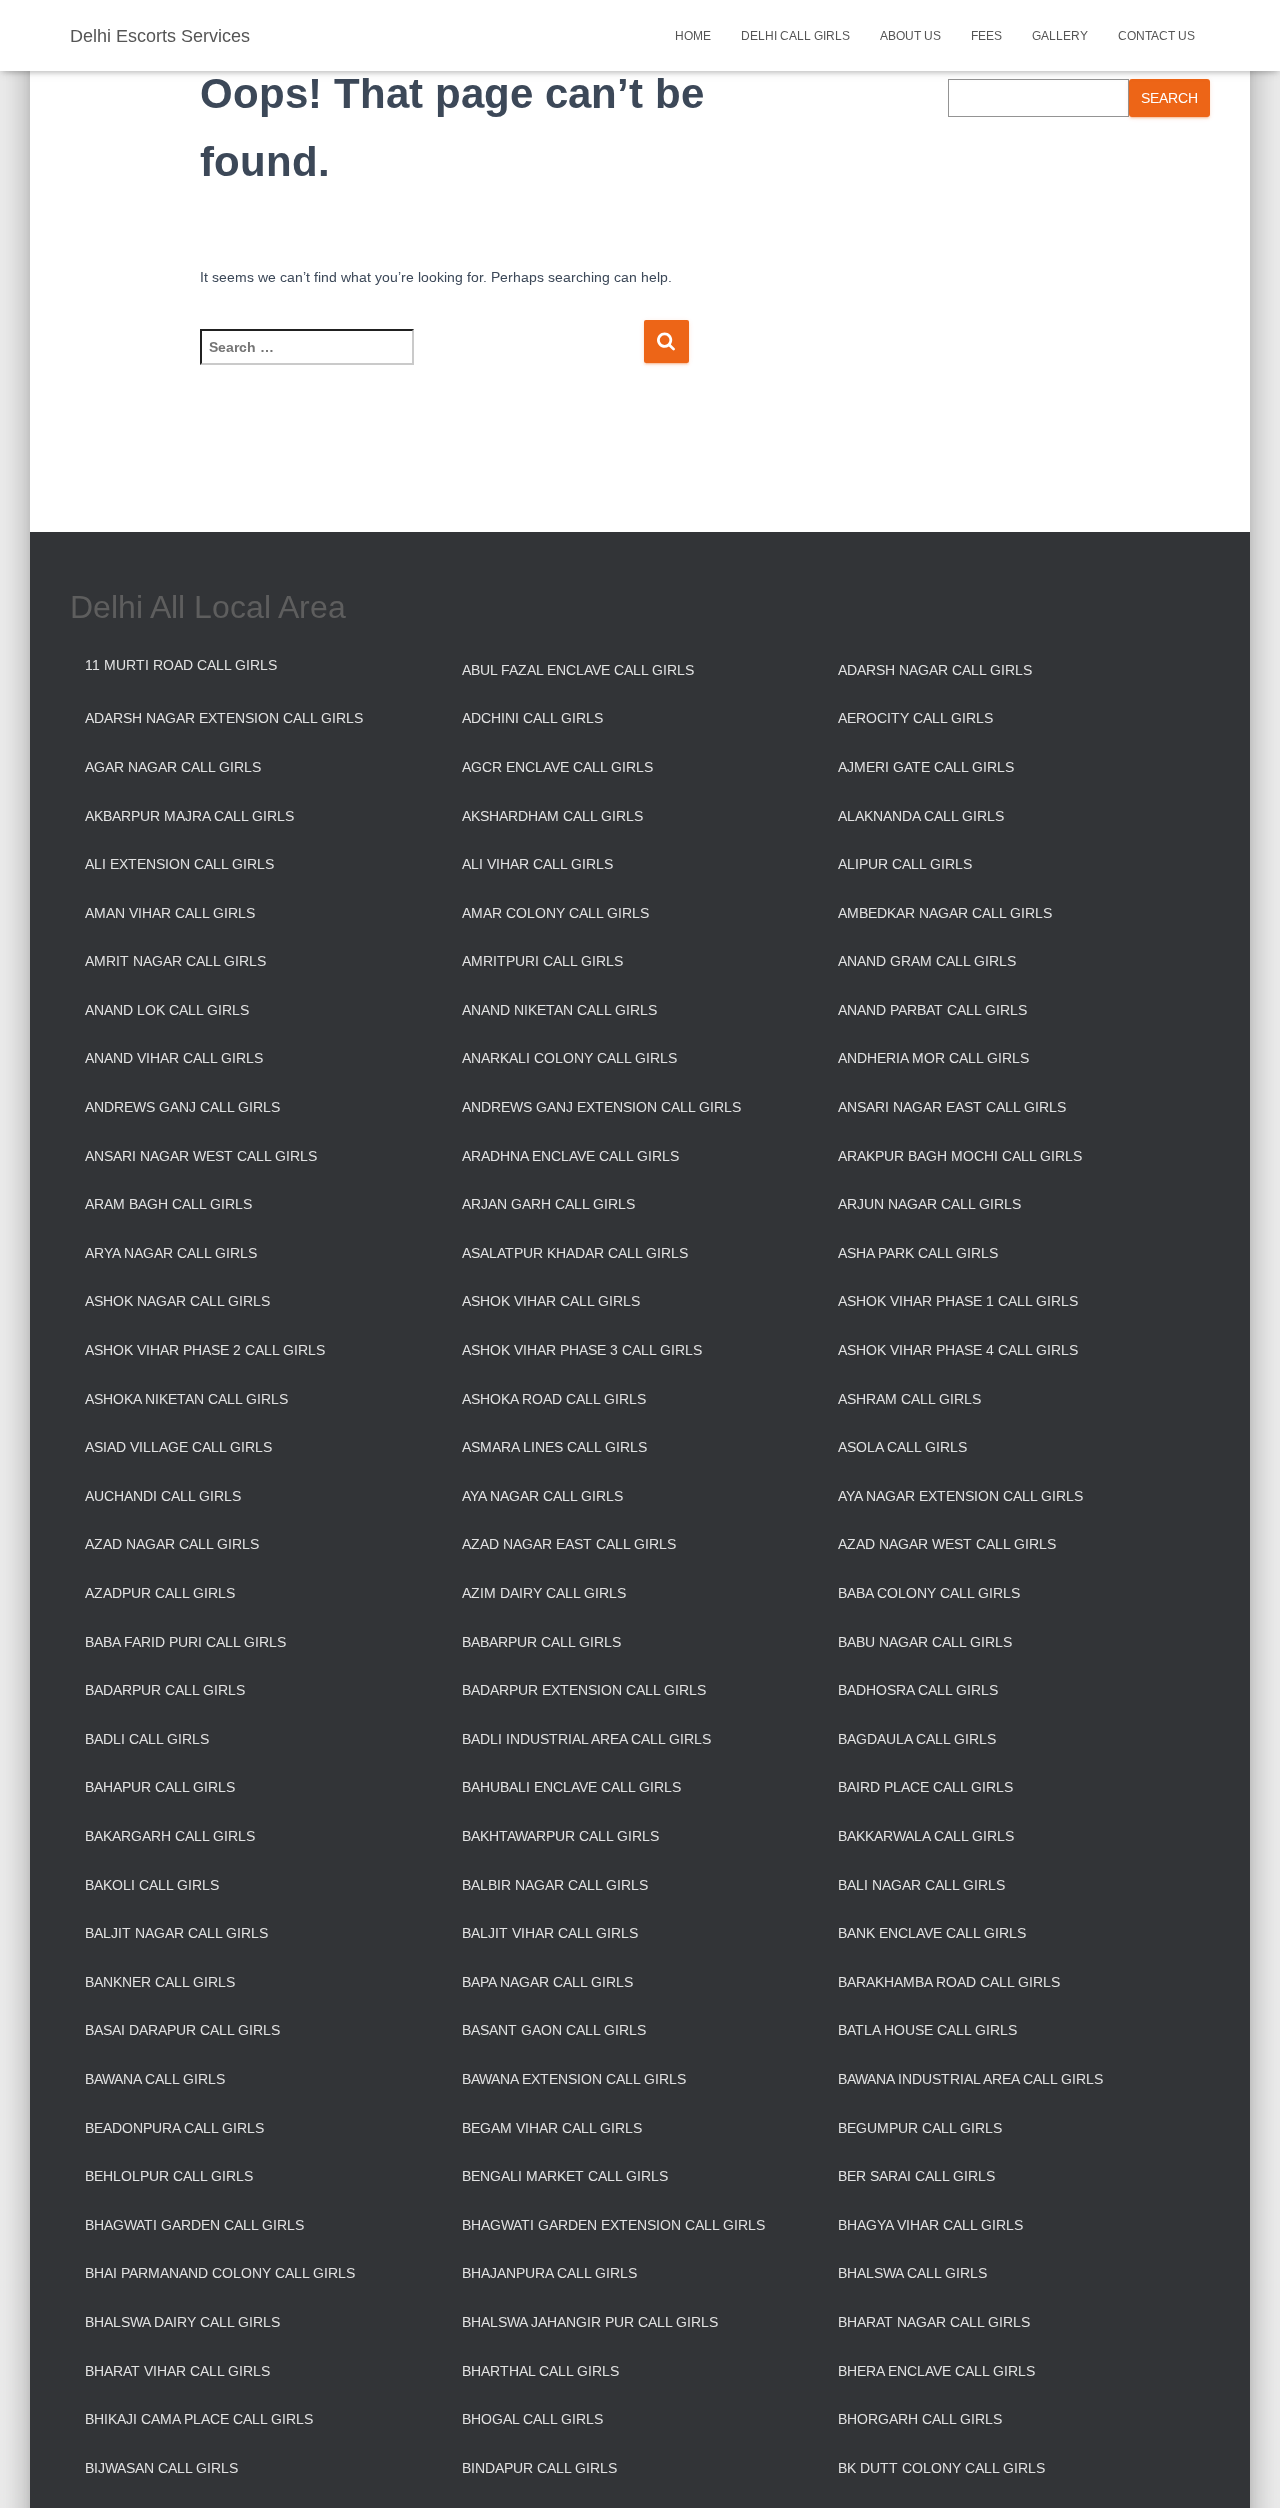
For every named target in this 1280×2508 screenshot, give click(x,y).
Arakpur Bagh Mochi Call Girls (960, 1156)
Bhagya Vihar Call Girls (930, 2225)
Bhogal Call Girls (532, 2419)
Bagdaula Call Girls (917, 1739)
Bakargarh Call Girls (170, 1836)
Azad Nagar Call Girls (172, 1544)
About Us (910, 36)
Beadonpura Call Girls (174, 2128)
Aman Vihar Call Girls (170, 913)
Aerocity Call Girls (915, 718)
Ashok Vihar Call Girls (551, 1301)
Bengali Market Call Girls (565, 2176)
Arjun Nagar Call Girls (929, 1204)
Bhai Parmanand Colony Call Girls (220, 2273)
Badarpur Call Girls (165, 1690)
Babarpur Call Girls (541, 1642)
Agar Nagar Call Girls (173, 767)
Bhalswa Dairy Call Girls (182, 2322)
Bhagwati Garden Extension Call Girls (613, 2225)
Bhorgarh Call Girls (920, 2419)
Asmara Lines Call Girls (554, 1447)
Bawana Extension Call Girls (574, 2079)
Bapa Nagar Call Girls (547, 1982)
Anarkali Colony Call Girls (569, 1058)
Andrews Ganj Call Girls (182, 1107)
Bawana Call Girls (155, 2079)
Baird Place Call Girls (925, 1787)
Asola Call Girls (902, 1447)
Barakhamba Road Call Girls (949, 1982)
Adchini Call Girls (532, 718)
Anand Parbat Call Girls (932, 1010)
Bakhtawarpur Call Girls (560, 1836)
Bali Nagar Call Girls (921, 1885)
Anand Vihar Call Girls (174, 1058)
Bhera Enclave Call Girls (936, 2371)
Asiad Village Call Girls (178, 1447)
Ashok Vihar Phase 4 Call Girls (958, 1350)
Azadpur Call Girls (160, 1593)
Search (1169, 98)
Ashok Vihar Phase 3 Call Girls (582, 1350)
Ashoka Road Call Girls (554, 1399)
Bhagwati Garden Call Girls (194, 2225)
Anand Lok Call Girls (167, 1010)
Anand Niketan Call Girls (559, 1010)
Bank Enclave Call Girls (932, 1933)
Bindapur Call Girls (539, 2468)
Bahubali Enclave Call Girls (571, 1787)
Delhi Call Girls (795, 36)
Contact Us (1156, 36)
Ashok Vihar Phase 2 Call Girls (205, 1350)
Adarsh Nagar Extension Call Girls (224, 718)
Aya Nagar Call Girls (542, 1496)
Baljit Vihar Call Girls (550, 1933)
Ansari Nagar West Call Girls (201, 1156)
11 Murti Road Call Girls (181, 665)
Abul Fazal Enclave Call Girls (578, 670)
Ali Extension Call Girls (179, 864)
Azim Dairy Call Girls (544, 1593)
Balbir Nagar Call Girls (555, 1885)
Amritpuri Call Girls (542, 961)
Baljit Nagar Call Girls (176, 1933)
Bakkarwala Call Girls (926, 1836)
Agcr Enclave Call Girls (557, 767)
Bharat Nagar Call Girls (934, 2322)
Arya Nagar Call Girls (171, 1253)
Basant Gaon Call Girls (554, 2030)
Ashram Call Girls (909, 1399)
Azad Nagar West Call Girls (947, 1544)
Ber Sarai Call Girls (916, 2176)
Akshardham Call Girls (552, 816)
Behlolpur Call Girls (169, 2176)
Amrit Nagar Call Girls (175, 961)
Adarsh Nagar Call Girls (935, 670)
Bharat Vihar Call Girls (177, 2371)
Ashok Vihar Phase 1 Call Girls (958, 1301)
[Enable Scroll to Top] (1240, 2468)
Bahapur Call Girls (160, 1787)
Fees (986, 36)
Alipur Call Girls (905, 864)
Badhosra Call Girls (918, 1690)
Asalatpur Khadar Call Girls (575, 1253)
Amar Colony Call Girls (555, 913)
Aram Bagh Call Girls (168, 1204)
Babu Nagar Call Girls (925, 1642)
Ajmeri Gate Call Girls (926, 767)
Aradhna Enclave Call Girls (570, 1156)
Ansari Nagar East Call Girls (952, 1107)
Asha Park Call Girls (918, 1253)
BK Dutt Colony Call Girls (941, 2468)
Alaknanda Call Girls (921, 816)
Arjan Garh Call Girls (548, 1204)
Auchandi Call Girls (163, 1496)
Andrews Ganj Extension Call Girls (601, 1107)
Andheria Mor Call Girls (933, 1058)
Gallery (1060, 36)
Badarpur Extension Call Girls (584, 1690)
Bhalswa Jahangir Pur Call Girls (590, 2322)
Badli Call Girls (147, 1739)
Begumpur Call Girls (920, 2128)
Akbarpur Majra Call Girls (189, 816)
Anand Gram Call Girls (927, 961)
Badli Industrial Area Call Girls (586, 1739)
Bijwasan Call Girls (161, 2468)
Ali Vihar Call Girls (537, 864)
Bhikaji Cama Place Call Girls (199, 2419)
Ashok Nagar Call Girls (177, 1301)
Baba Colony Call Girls (929, 1593)
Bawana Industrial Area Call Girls (970, 2079)
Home (693, 36)
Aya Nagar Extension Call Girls (960, 1496)
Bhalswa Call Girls (912, 2273)
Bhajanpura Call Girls (549, 2273)
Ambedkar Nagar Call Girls (945, 913)
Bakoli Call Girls (152, 1885)
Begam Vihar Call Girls (552, 2128)
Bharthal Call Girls (540, 2371)
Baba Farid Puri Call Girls (185, 1642)
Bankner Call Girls (160, 1982)
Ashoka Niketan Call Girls (186, 1399)
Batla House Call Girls (927, 2030)
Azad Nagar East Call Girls (569, 1544)
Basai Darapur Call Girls (182, 2030)
